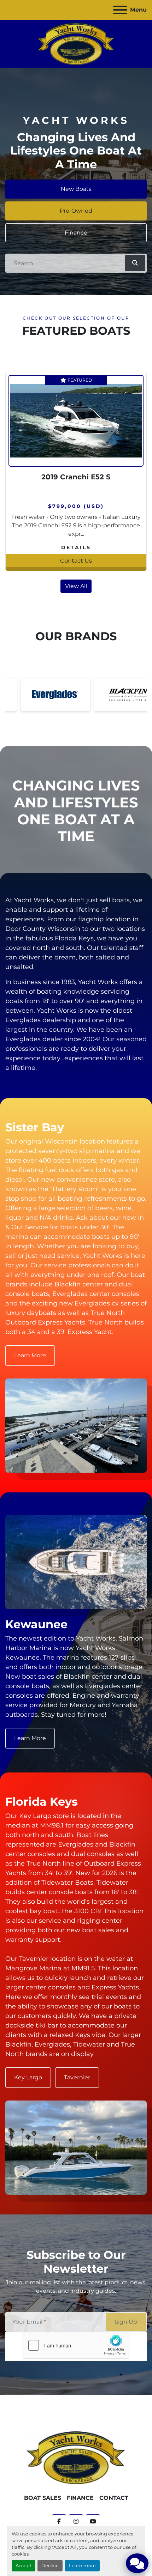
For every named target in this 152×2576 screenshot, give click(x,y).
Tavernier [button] (77, 2077)
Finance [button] (76, 233)
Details (76, 547)
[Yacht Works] (76, 2457)
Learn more (82, 2566)
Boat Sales (43, 2498)
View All (76, 586)
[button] (135, 263)
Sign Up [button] (126, 2322)
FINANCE (80, 2498)
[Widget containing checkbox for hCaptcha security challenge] (76, 2345)
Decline (50, 2566)
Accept (24, 2566)
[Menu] (120, 10)
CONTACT (114, 2498)
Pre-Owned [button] (76, 211)
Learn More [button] (30, 1355)
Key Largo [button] (28, 2077)
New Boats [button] (76, 189)
